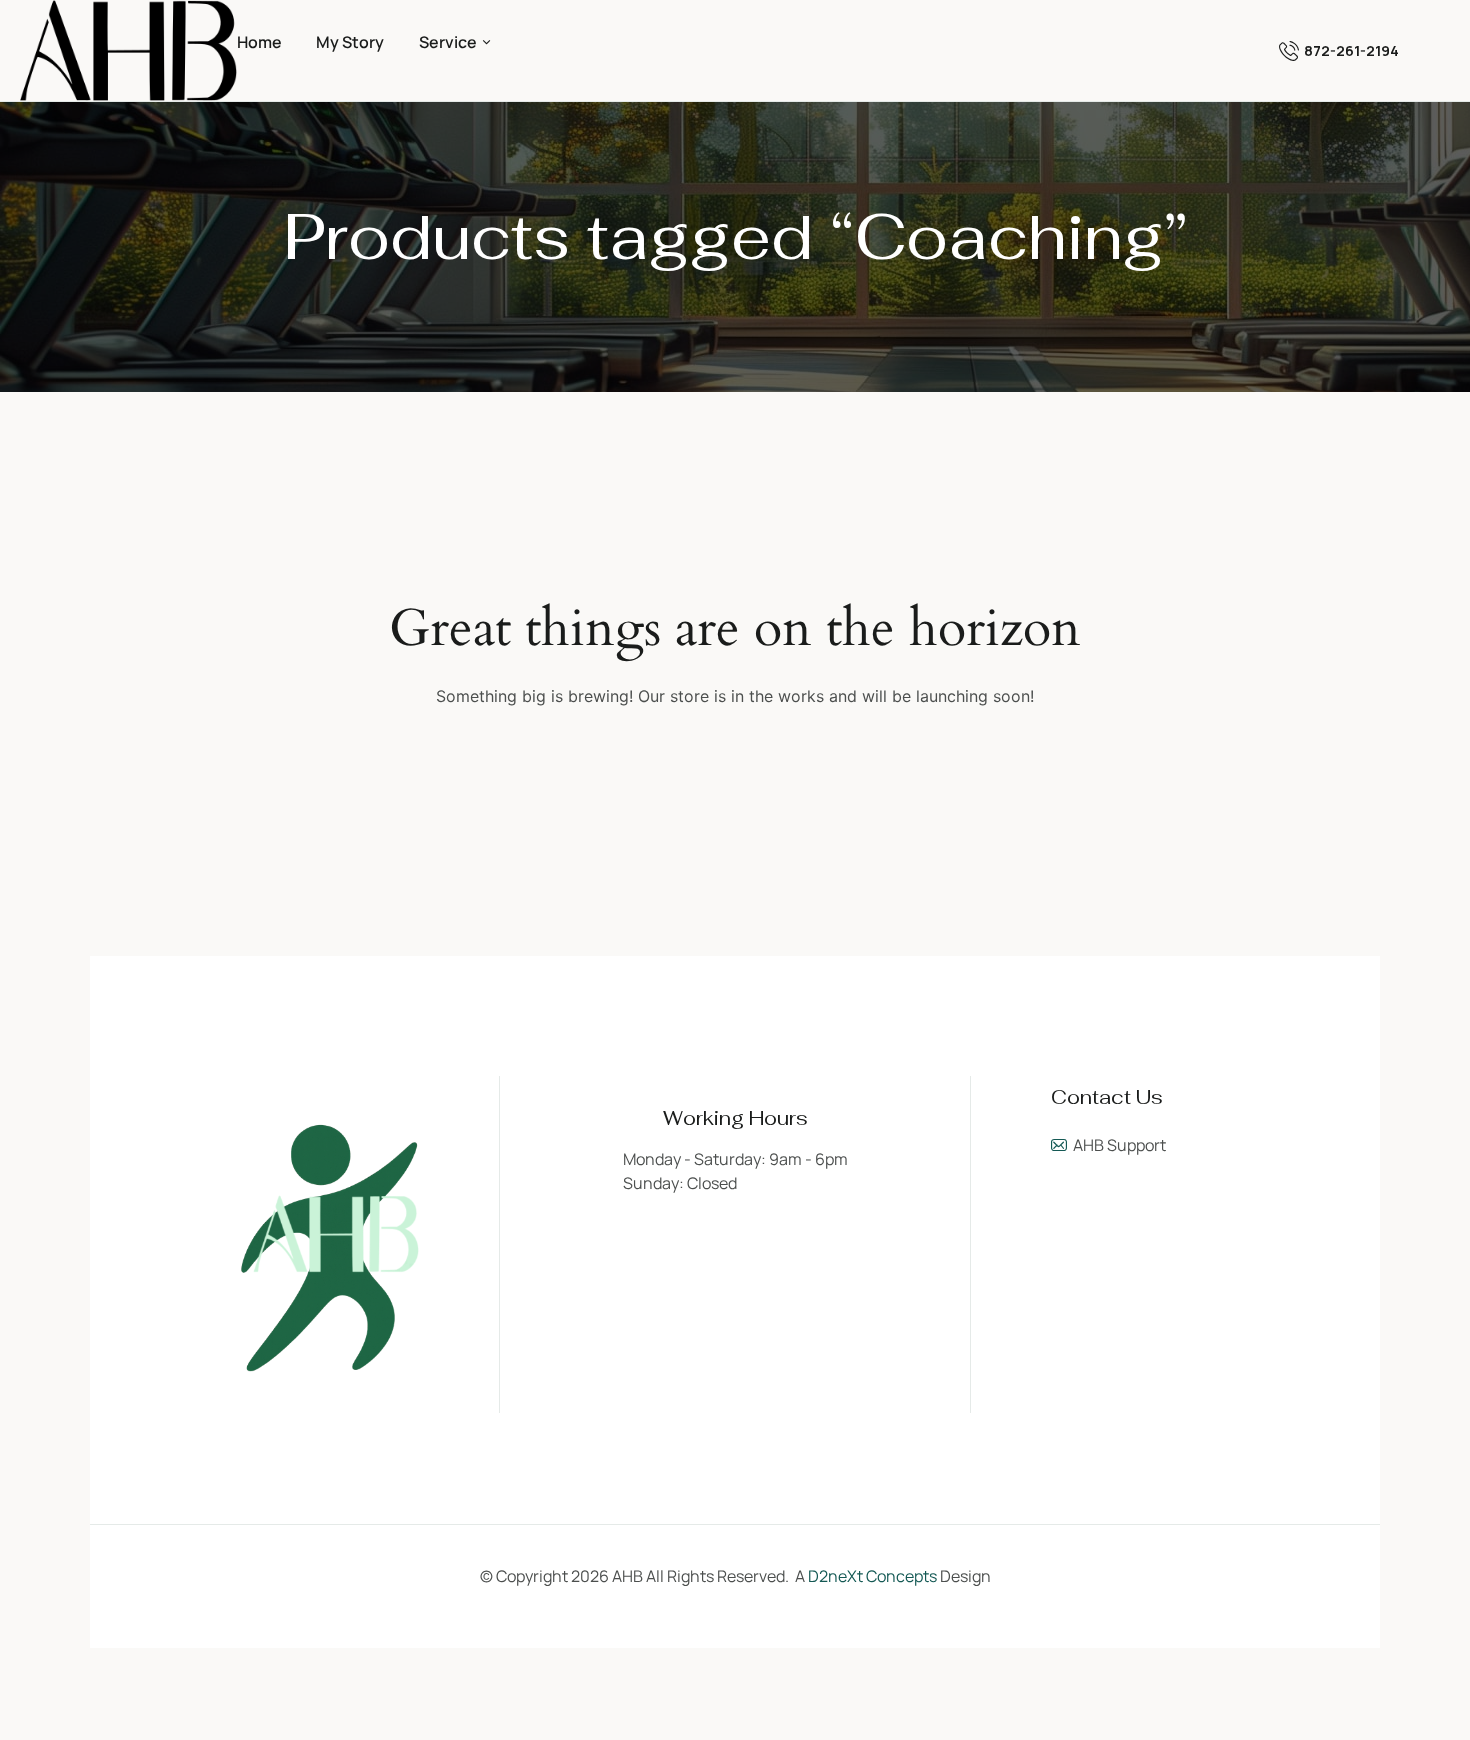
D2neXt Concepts (872, 1576)
